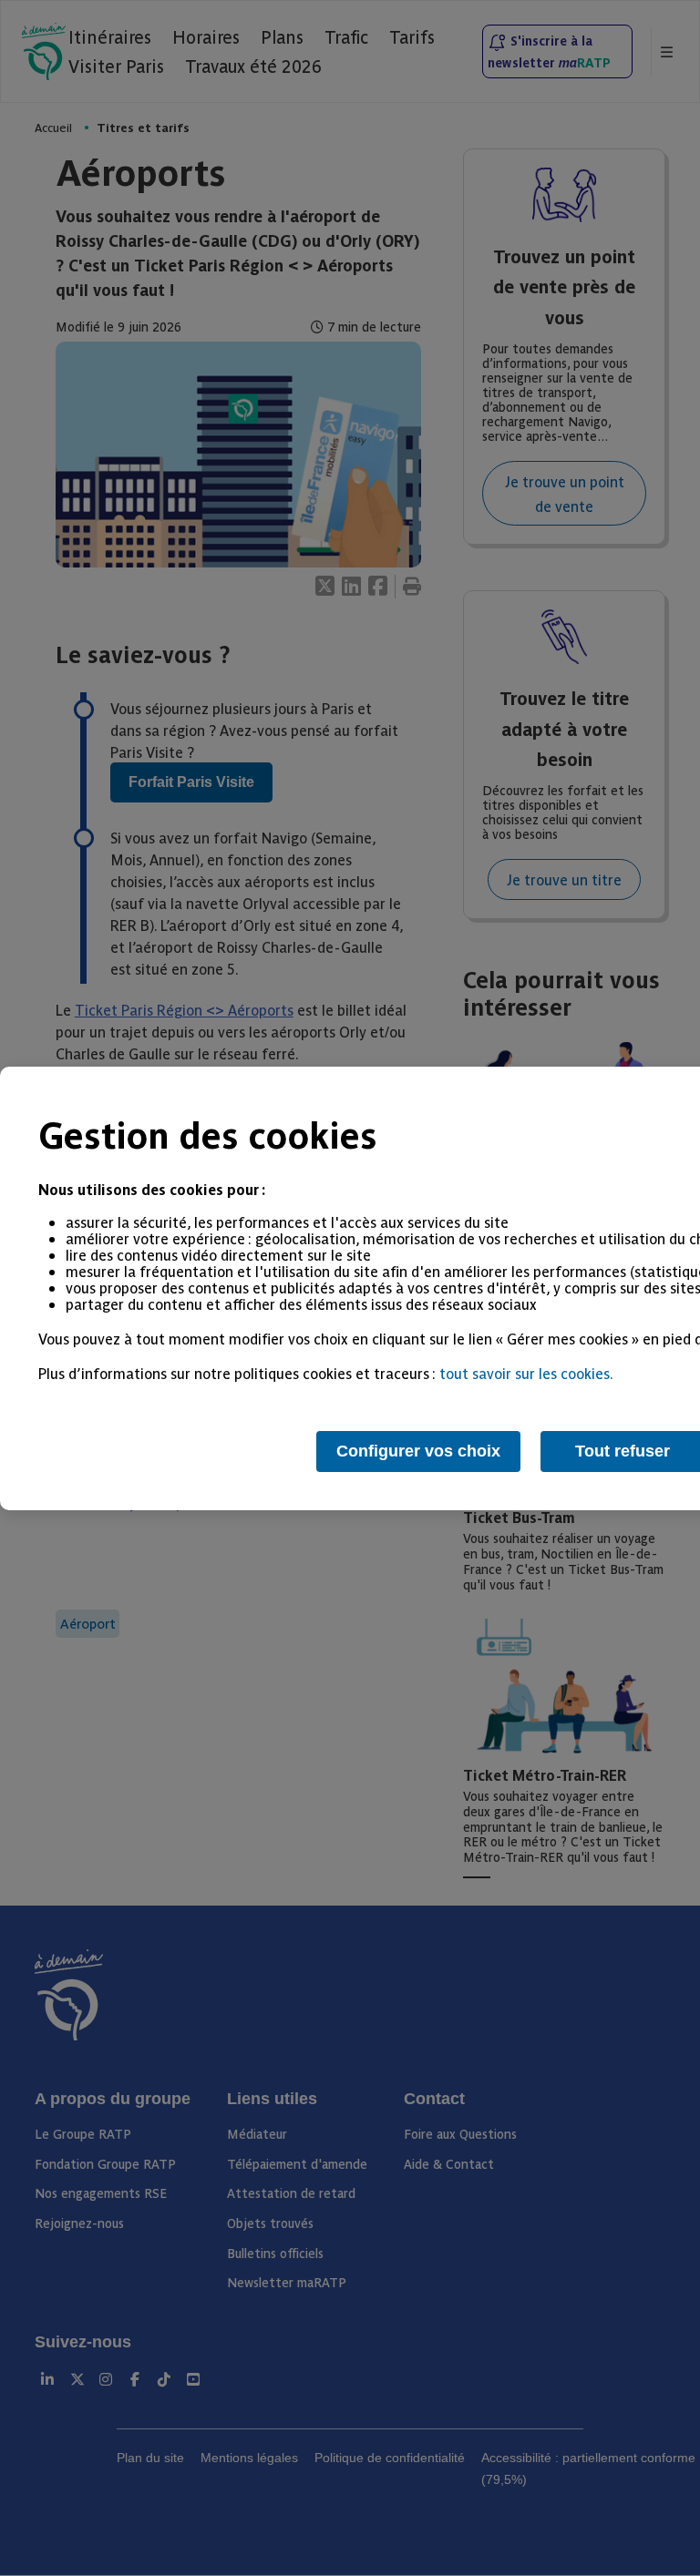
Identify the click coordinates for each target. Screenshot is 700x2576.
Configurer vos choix (418, 1451)
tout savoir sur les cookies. (526, 1373)
